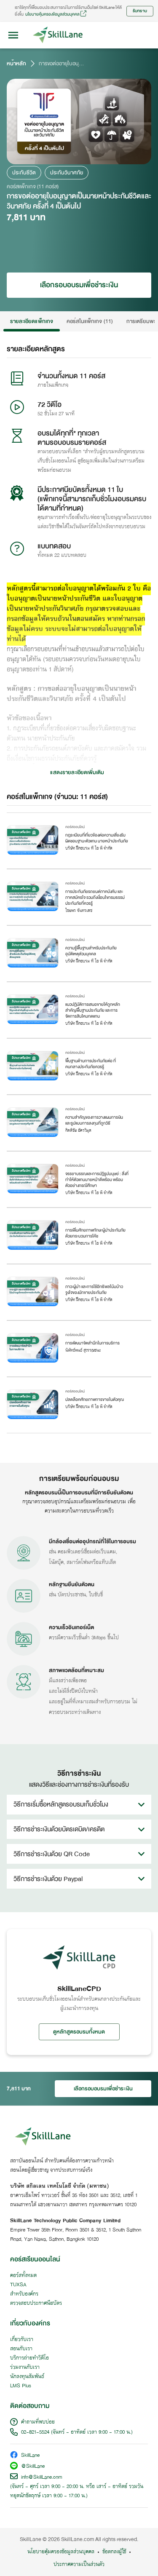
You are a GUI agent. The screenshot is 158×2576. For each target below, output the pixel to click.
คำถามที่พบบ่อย (38, 2422)
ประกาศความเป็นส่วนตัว (79, 2565)
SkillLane (30, 2456)
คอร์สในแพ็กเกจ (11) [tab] (90, 321)
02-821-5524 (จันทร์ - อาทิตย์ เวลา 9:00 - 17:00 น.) (77, 2432)
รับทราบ (140, 11)
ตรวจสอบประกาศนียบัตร (36, 2303)
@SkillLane (33, 2467)
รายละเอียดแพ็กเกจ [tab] (32, 321)
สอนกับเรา (21, 2349)
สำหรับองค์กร (24, 2294)
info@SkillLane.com (42, 2477)
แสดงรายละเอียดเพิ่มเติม (77, 772)
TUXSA (18, 2285)
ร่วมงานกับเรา (25, 2368)
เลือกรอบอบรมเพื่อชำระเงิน (79, 285)
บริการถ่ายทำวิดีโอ (29, 2358)
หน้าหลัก (16, 64)
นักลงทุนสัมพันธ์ (27, 2377)
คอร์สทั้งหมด (23, 2276)
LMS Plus (21, 2386)
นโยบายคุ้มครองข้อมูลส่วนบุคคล (52, 14)
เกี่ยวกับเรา (22, 2340)
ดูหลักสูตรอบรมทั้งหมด (79, 2032)
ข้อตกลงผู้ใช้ (114, 2552)
